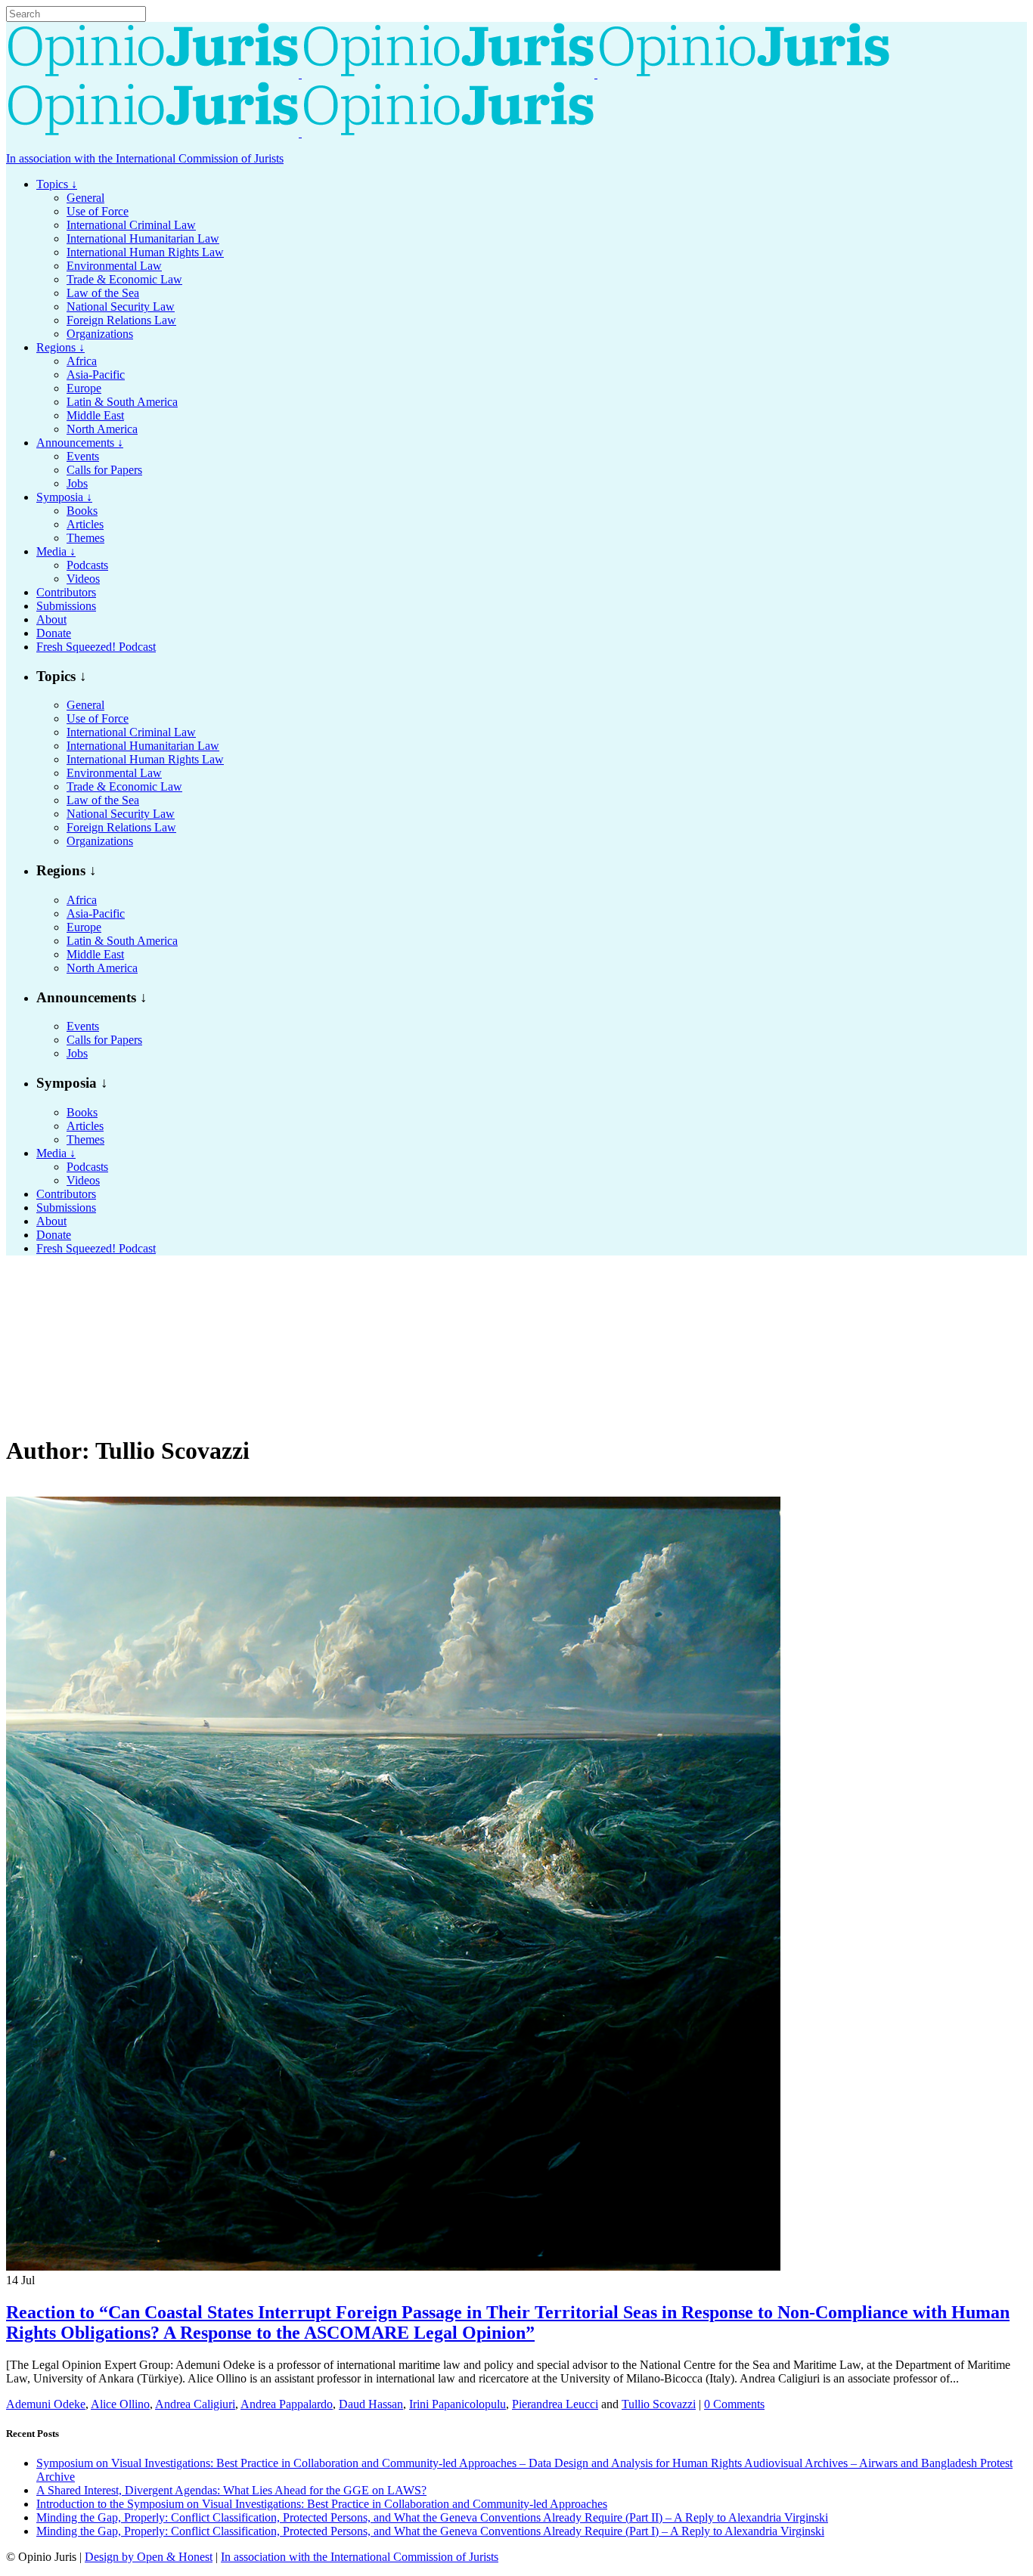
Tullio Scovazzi (659, 2404)
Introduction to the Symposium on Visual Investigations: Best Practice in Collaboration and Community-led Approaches (322, 2504)
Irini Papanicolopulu (458, 2404)
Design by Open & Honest (149, 2557)
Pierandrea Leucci (555, 2404)
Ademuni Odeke (46, 2404)
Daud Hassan (371, 2404)
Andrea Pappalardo (287, 2404)
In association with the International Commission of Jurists (145, 158)
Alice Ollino (120, 2404)
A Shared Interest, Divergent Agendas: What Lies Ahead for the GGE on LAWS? (231, 2490)
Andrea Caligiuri (195, 2404)
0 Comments (734, 2404)
